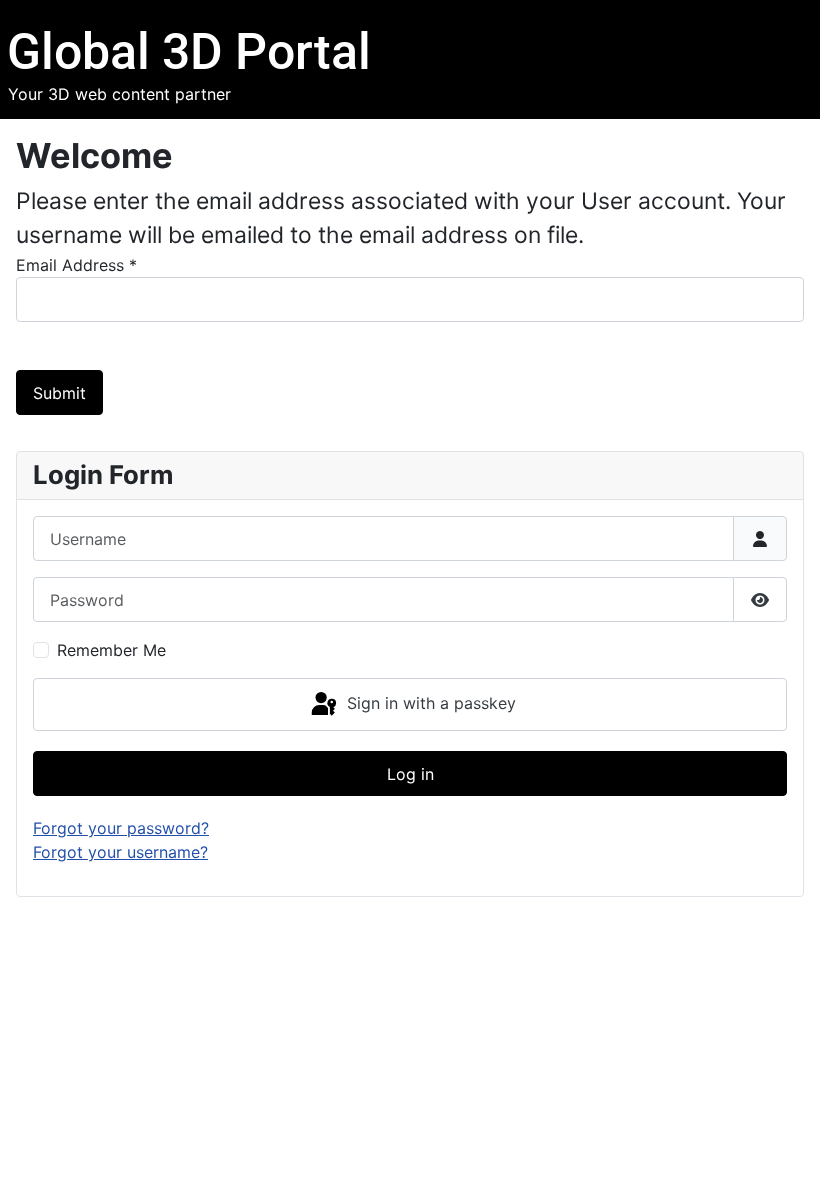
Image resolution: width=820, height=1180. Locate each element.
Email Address (76, 265)
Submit (59, 393)
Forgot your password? (121, 828)
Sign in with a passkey (429, 703)
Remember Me (111, 650)
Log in (410, 774)
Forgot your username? (120, 852)
